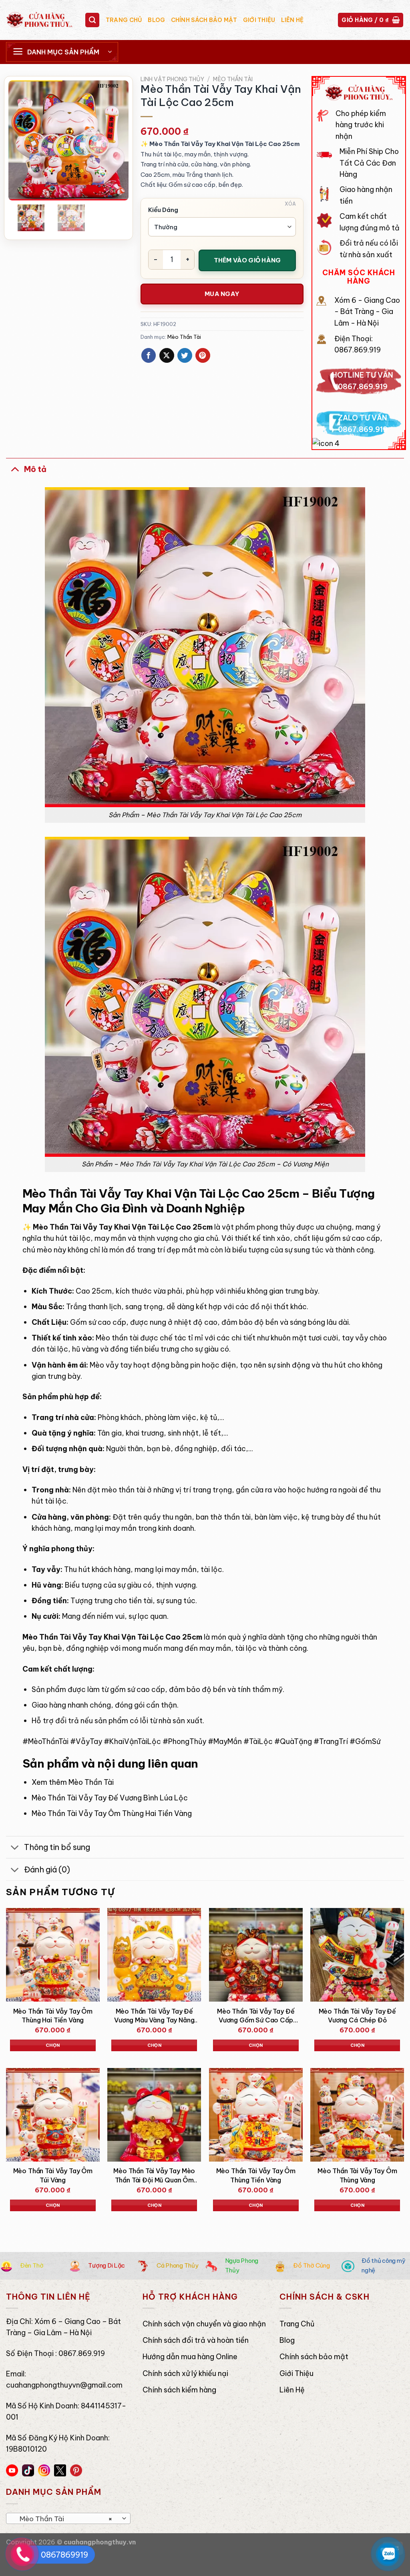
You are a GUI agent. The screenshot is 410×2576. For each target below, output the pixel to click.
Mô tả (35, 469)
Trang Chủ (124, 20)
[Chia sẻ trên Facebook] (149, 355)
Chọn (53, 2045)
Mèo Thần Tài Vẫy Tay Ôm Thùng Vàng (357, 2175)
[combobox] (68, 2518)
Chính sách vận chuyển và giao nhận (204, 2324)
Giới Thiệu (259, 20)
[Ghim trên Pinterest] (203, 355)
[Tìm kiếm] (92, 20)
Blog (156, 20)
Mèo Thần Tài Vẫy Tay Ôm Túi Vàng (53, 2175)
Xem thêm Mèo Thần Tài (73, 1782)
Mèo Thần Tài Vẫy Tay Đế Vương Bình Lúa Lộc (110, 1798)
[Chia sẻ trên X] (167, 355)
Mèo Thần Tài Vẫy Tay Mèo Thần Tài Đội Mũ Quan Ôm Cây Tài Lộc (154, 2176)
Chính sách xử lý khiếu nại (185, 2373)
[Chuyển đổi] (15, 469)
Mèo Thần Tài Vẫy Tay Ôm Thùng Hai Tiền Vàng (112, 1813)
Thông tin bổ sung (57, 1847)
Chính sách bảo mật (204, 20)
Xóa (290, 204)
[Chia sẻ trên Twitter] (185, 355)
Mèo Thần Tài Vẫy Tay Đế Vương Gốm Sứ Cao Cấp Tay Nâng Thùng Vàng (256, 2016)
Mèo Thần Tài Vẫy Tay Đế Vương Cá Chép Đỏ (357, 2016)
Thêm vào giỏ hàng (247, 260)
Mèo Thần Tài (233, 79)
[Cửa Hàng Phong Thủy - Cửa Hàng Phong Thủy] (39, 20)
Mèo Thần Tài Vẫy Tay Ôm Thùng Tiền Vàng (256, 2175)
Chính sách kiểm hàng (179, 2390)
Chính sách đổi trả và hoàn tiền (196, 2340)
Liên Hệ (292, 20)
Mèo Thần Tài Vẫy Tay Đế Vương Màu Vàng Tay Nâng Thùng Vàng (154, 2016)
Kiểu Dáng (163, 210)
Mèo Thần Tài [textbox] (64, 2519)
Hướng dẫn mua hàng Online (190, 2357)
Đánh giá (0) (47, 1869)
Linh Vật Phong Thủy (172, 79)
